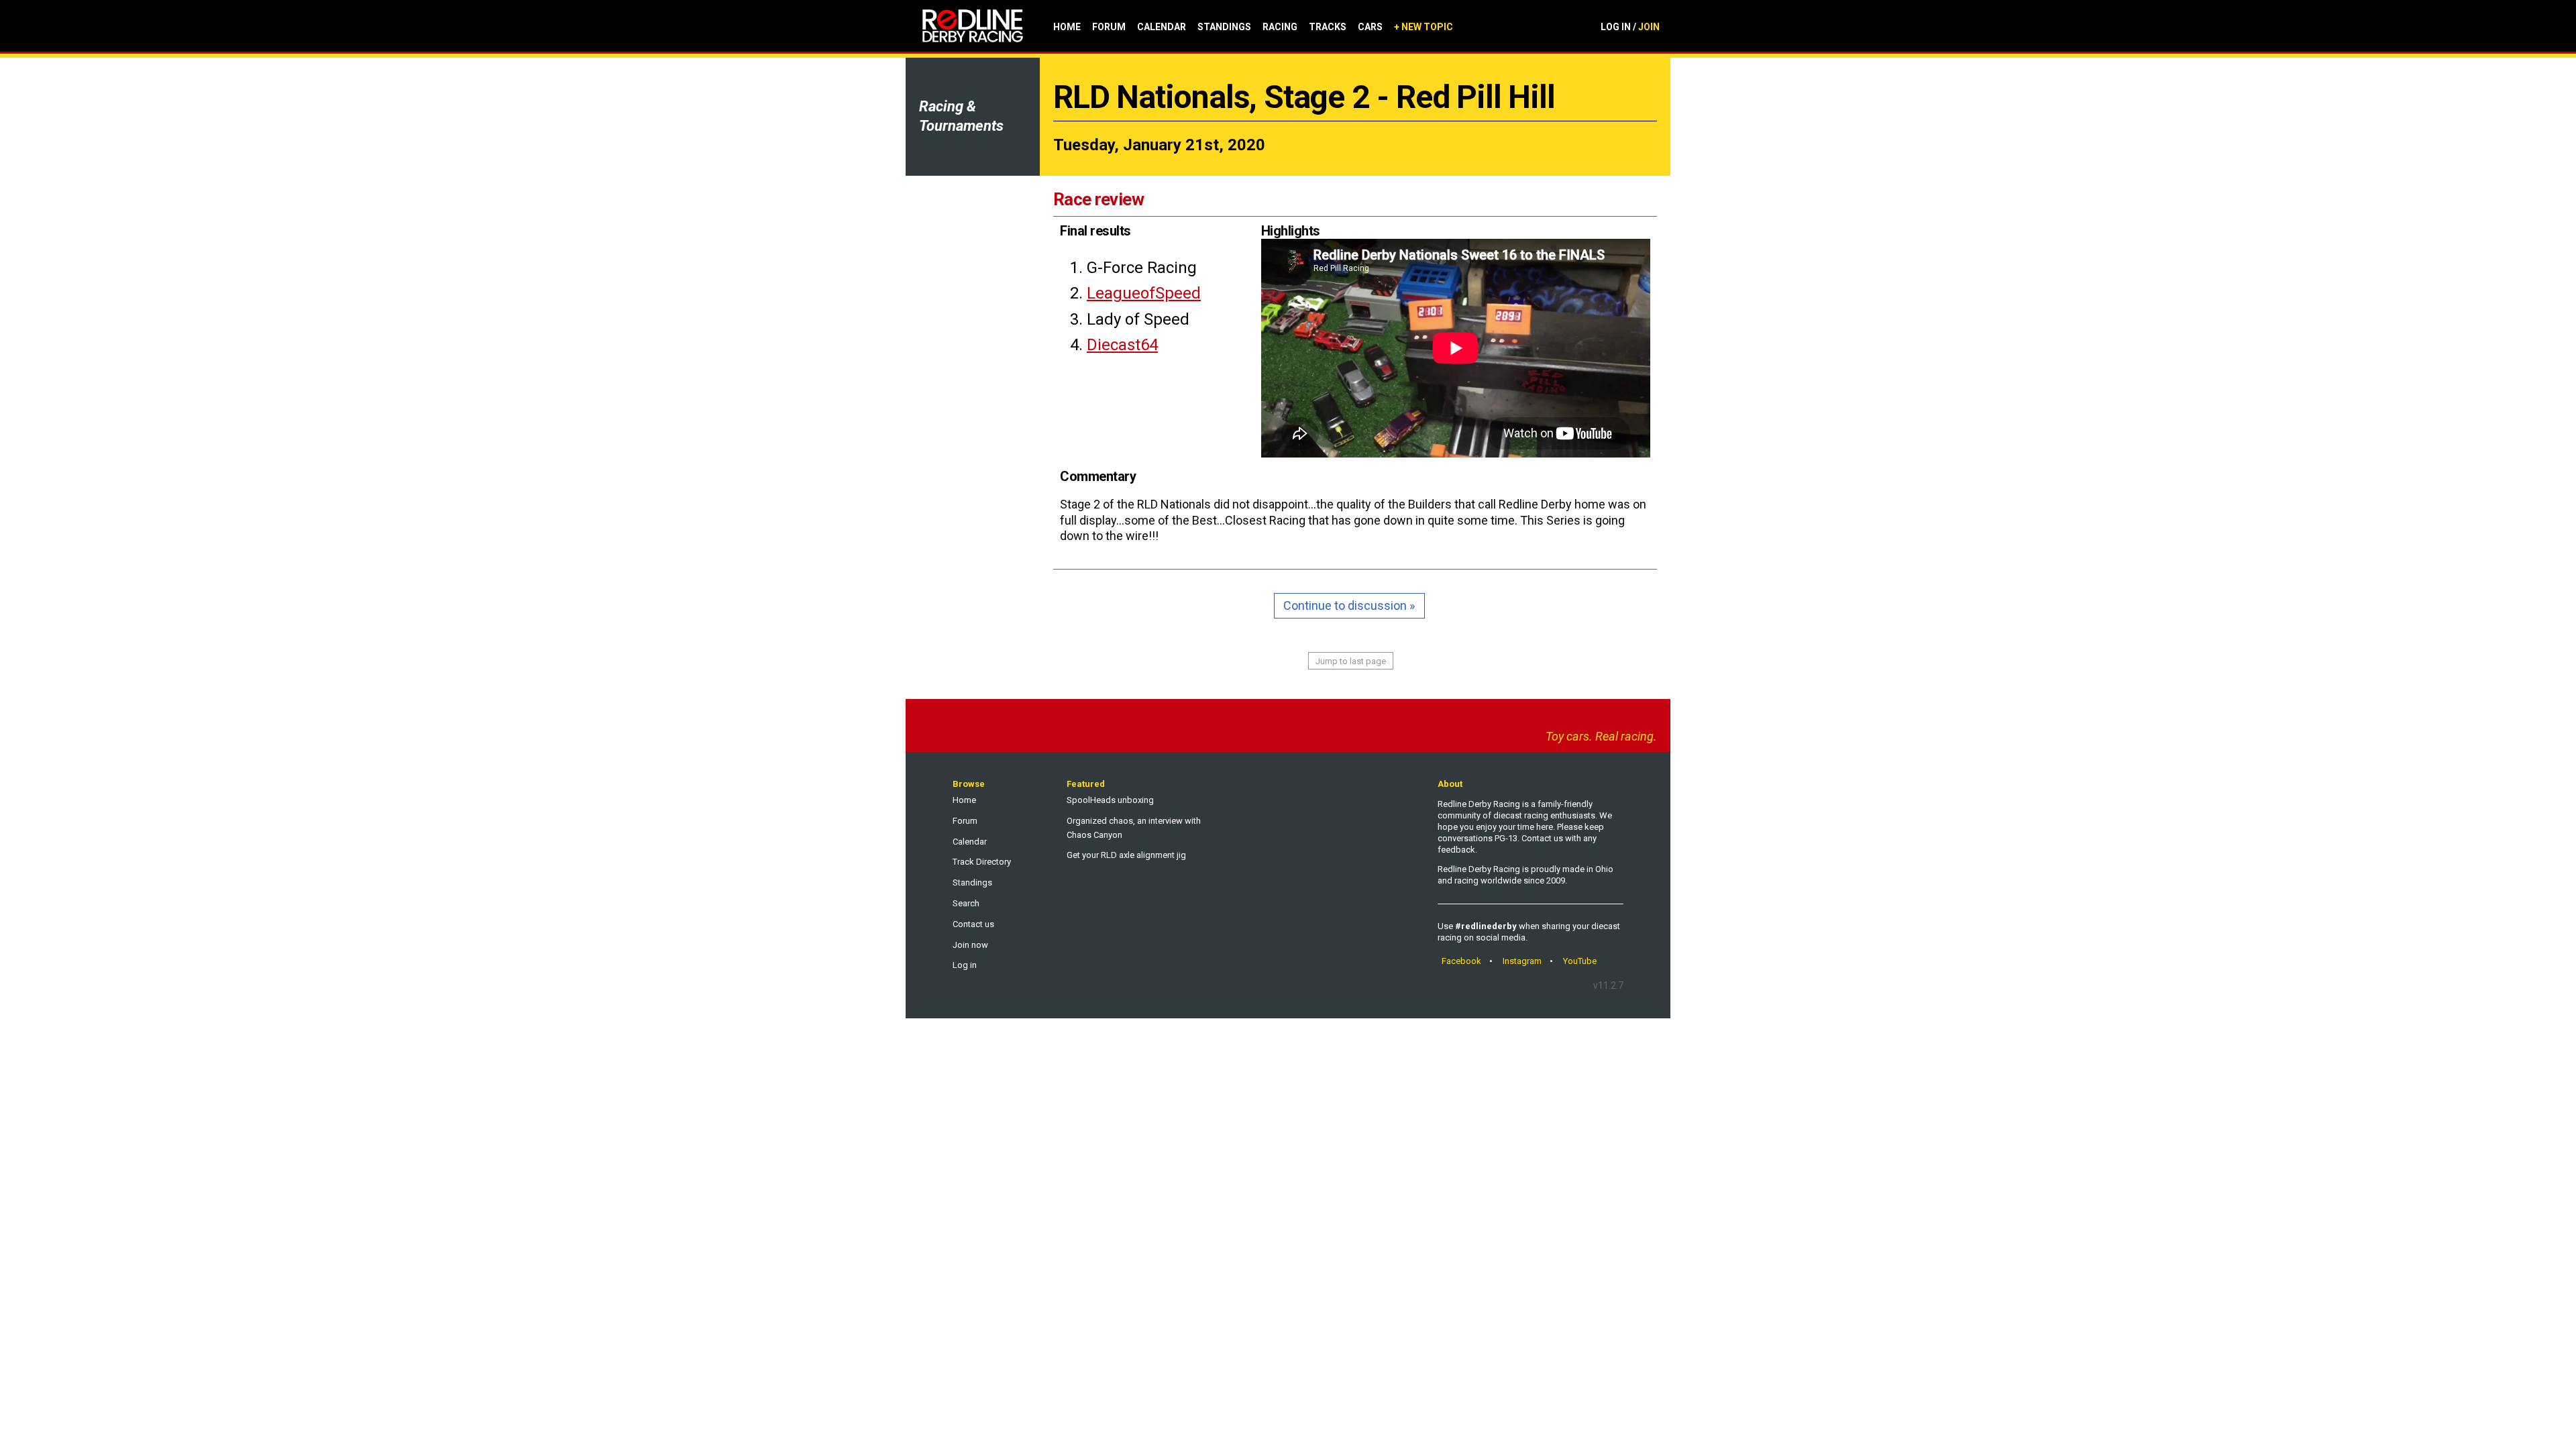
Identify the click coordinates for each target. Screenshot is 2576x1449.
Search (966, 903)
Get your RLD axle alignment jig (1126, 855)
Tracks (1328, 27)
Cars (1370, 27)
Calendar (1162, 27)
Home (1067, 27)
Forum (1109, 27)
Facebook (1461, 961)
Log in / (1630, 27)
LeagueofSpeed (1144, 293)
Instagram (1522, 961)
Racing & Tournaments (961, 116)
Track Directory (982, 862)
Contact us (973, 924)
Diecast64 (1122, 345)
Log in (965, 965)
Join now (970, 945)
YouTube (1580, 961)
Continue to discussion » (1349, 605)
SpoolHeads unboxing (1110, 800)
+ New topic (1424, 27)
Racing (1280, 27)
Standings (1224, 27)
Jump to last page (1351, 661)
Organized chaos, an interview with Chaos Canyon (1134, 828)
